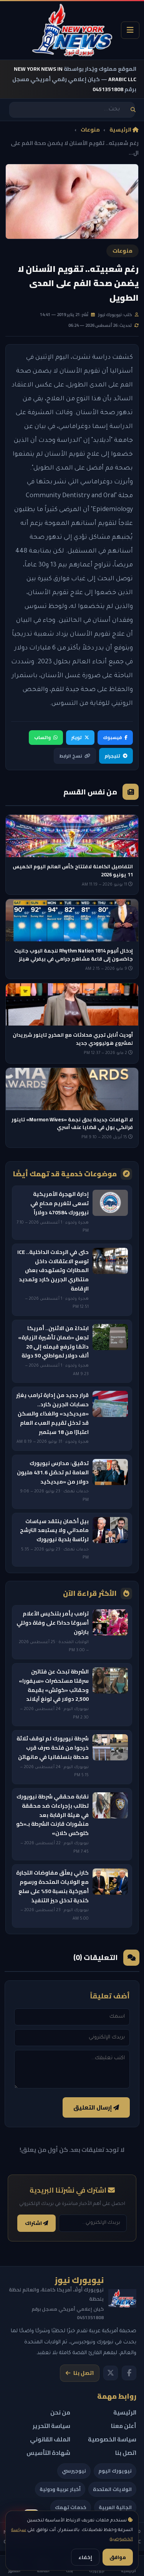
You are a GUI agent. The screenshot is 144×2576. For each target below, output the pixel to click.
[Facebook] (129, 2373)
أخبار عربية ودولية (60, 2489)
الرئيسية (121, 130)
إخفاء (85, 2557)
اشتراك (34, 2223)
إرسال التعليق (93, 2107)
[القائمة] (130, 30)
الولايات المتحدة (112, 2489)
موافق (118, 2557)
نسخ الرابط (71, 756)
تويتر (77, 737)
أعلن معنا (124, 2426)
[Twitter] (111, 2373)
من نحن (60, 2412)
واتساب (42, 737)
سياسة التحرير (51, 2426)
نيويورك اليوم (115, 2471)
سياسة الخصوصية (112, 2439)
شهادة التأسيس (48, 2453)
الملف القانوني (50, 2439)
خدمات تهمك (71, 2507)
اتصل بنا (84, 2373)
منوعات (90, 130)
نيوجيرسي (74, 2471)
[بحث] (133, 110)
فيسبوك (112, 737)
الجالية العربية (115, 2507)
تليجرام (112, 756)
